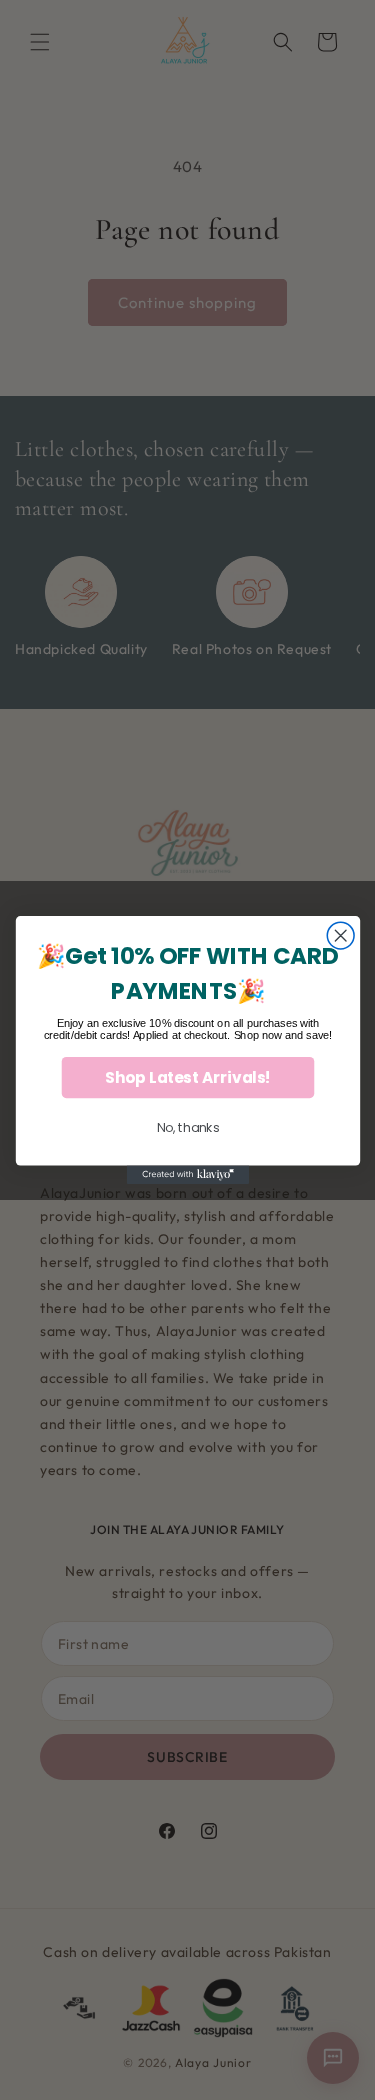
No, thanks (187, 1128)
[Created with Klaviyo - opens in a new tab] (187, 1175)
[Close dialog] (340, 935)
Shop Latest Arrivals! (187, 1077)
